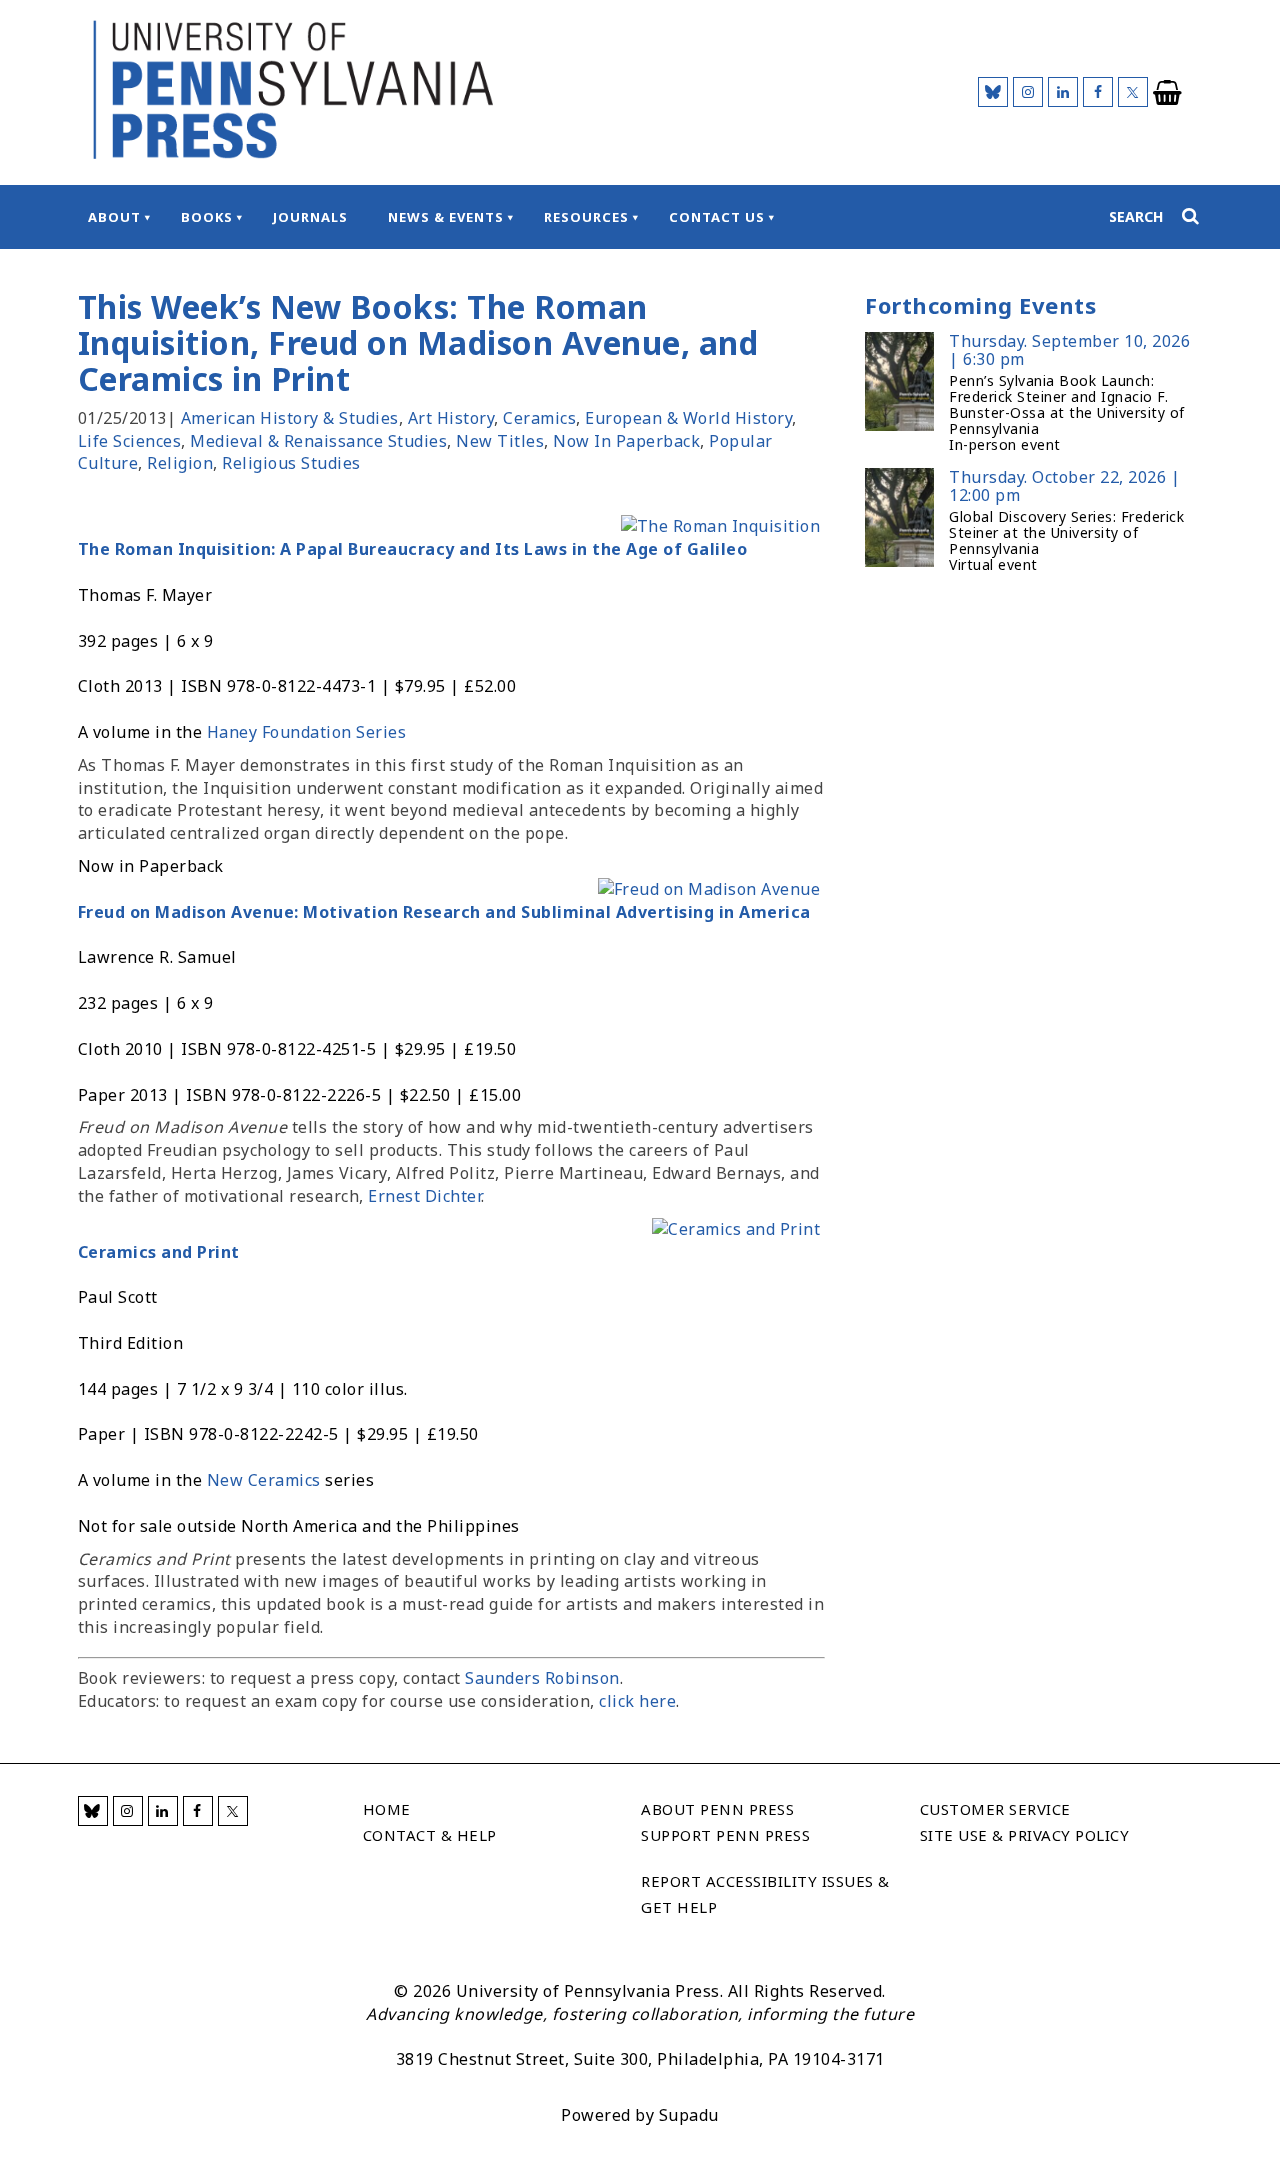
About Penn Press (717, 1809)
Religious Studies (291, 463)
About (114, 217)
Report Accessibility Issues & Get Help (765, 1894)
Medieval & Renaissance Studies (318, 441)
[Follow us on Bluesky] (993, 92)
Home (387, 1809)
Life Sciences (130, 441)
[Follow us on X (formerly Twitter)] (1133, 92)
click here (637, 1701)
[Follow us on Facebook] (1098, 92)
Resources (586, 217)
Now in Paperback (626, 441)
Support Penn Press (725, 1835)
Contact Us (717, 217)
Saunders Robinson (542, 1678)
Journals (310, 217)
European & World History (688, 418)
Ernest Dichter (424, 1196)
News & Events (446, 217)
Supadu (689, 2115)
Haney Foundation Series (307, 732)
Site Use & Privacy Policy (1025, 1835)
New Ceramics (264, 1480)
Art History (451, 418)
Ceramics (539, 418)
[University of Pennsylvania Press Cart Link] (1168, 93)
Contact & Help (430, 1835)
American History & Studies (290, 418)
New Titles (500, 441)
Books (207, 217)
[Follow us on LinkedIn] (1063, 92)
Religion (180, 463)
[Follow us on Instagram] (1028, 92)
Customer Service (995, 1809)
